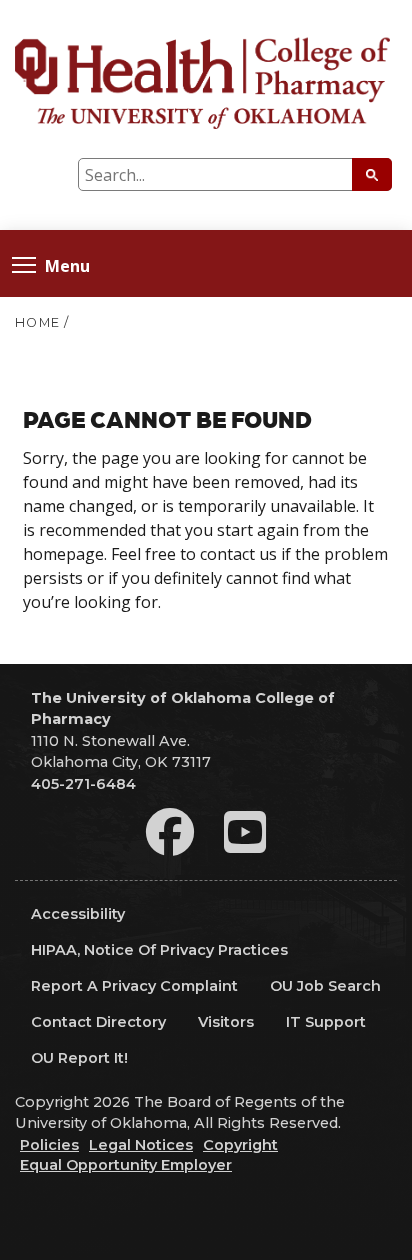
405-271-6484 (83, 784)
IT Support (326, 1022)
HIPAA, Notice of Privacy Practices (159, 950)
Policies (49, 1145)
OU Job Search (325, 986)
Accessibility (78, 914)
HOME (37, 322)
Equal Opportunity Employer (126, 1165)
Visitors (226, 1022)
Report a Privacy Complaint (134, 986)
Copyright (240, 1145)
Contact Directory (98, 1022)
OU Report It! (79, 1058)
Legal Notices (141, 1145)
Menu (67, 264)
